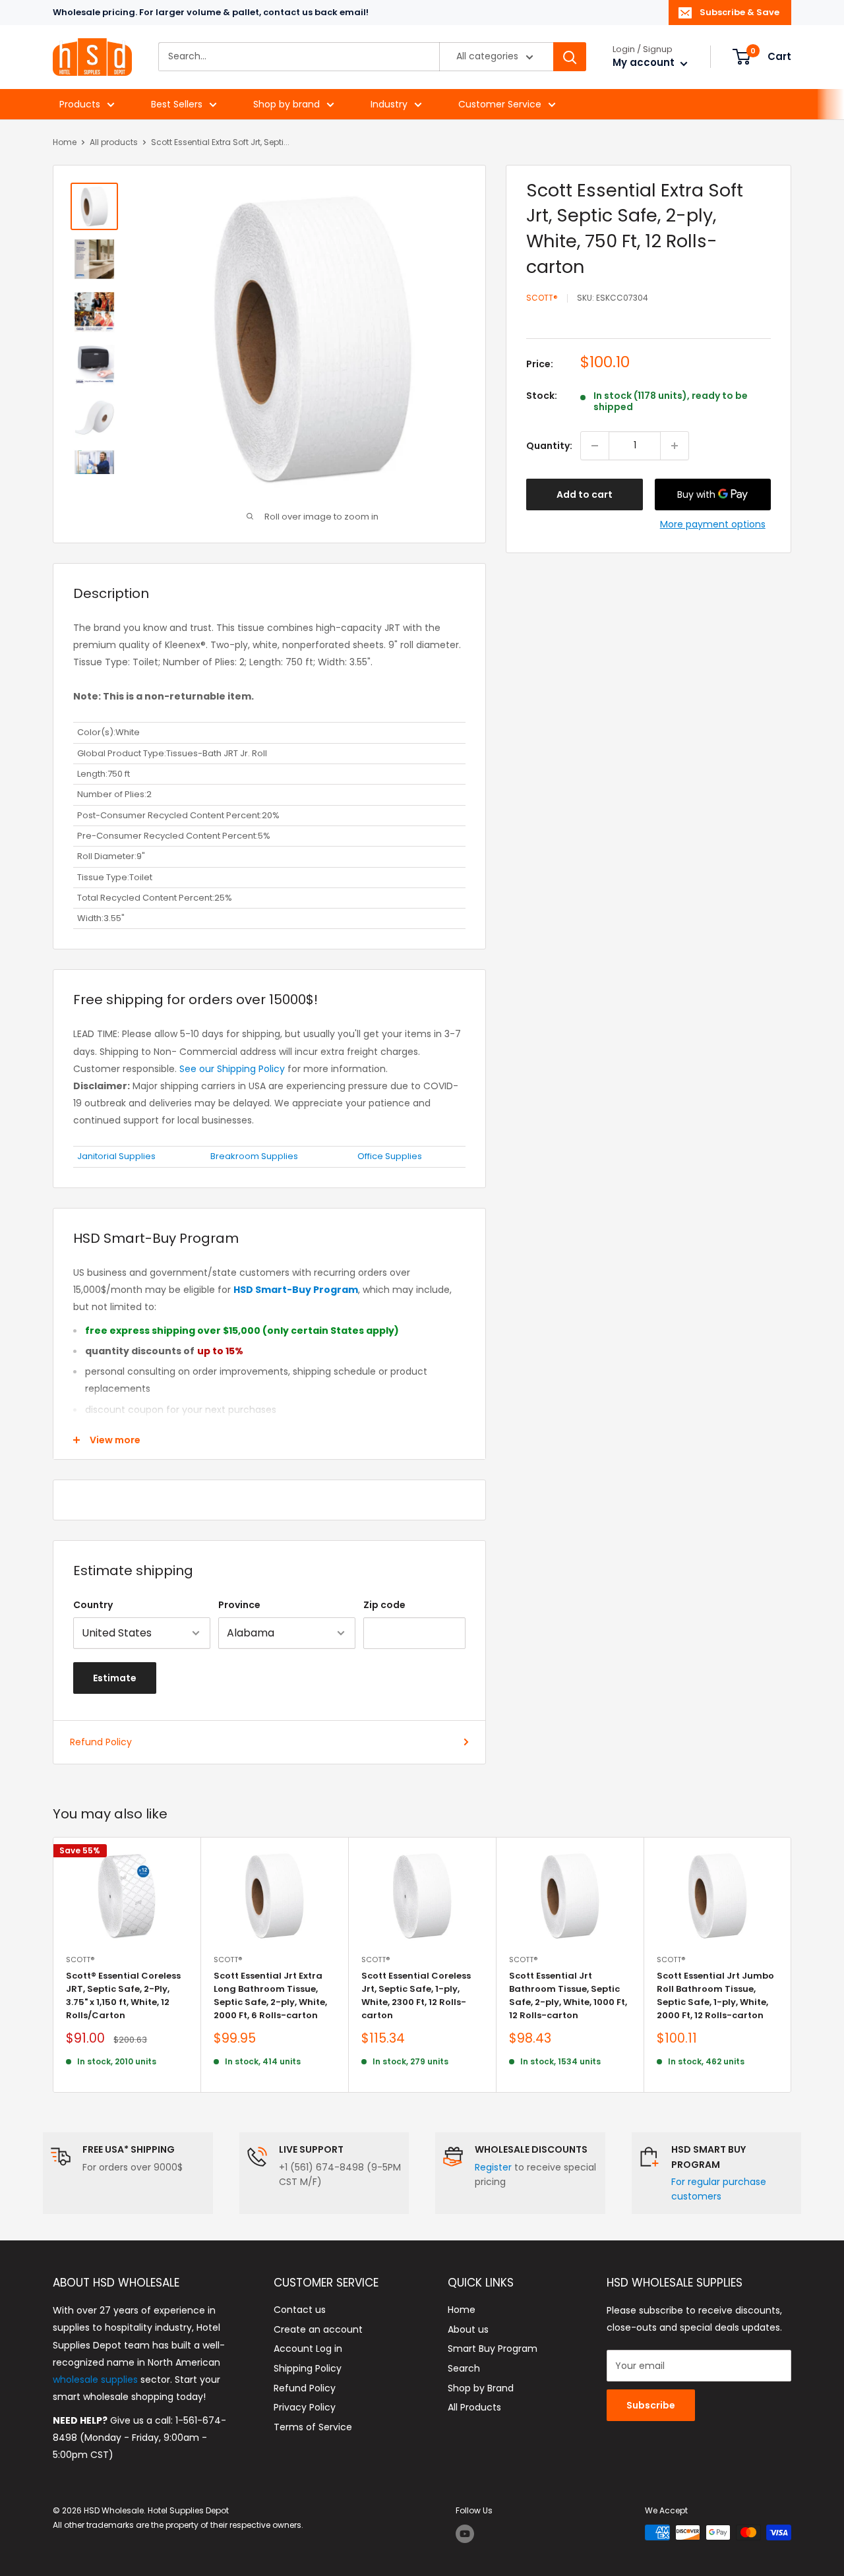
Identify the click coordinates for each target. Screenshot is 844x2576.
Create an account (318, 2329)
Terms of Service (313, 2427)
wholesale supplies (95, 2380)
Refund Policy (101, 1742)
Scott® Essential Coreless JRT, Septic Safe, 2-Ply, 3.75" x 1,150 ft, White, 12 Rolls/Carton (123, 1995)
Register (493, 2167)
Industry (389, 104)
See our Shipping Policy (232, 1069)
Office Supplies (390, 1156)
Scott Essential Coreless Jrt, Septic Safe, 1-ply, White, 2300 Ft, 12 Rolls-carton (416, 1995)
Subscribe (651, 2405)
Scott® (542, 298)
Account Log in (308, 2349)
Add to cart (585, 494)
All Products (474, 2407)
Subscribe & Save (739, 12)
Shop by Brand (481, 2388)
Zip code (384, 1605)
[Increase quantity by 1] (675, 446)
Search (464, 2368)
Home (65, 142)
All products (114, 142)
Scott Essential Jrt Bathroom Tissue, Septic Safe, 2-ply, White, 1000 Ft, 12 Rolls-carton (568, 1995)
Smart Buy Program (493, 2349)
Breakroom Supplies (254, 1156)
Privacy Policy (305, 2407)
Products (80, 104)
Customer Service (500, 104)
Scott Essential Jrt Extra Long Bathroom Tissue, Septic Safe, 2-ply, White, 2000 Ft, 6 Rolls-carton (270, 1995)
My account (645, 63)
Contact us (300, 2310)
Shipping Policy (308, 2368)
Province (239, 1605)
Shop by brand (286, 104)
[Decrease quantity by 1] (595, 446)
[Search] (570, 57)
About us (468, 2329)
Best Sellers (177, 104)
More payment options (713, 524)
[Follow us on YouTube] (465, 2534)
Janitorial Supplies (116, 1156)
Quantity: (549, 446)
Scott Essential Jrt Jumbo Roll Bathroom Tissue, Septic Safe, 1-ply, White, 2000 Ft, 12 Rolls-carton (715, 1995)
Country (93, 1605)
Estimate (115, 1678)
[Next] (792, 1965)
